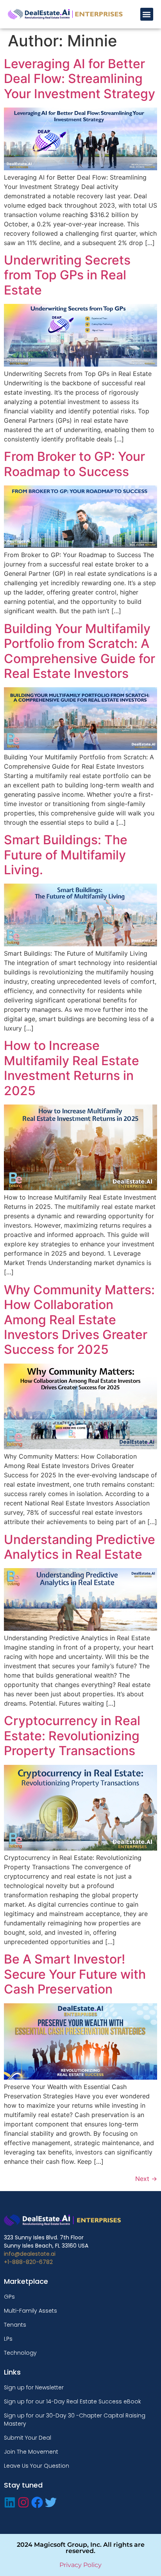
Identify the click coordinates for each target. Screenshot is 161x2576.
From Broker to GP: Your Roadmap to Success (74, 464)
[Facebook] (37, 2502)
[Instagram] (23, 2502)
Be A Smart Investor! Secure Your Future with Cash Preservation (75, 1974)
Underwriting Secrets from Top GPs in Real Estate (67, 275)
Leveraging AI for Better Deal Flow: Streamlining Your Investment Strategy (80, 79)
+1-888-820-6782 (28, 2262)
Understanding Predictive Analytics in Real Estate (80, 1547)
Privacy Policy (80, 2565)
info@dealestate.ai (30, 2254)
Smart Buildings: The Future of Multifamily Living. (66, 855)
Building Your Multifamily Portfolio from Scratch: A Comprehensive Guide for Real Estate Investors (80, 651)
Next (146, 2179)
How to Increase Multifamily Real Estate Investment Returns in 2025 (72, 1068)
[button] (147, 14)
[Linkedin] (10, 2502)
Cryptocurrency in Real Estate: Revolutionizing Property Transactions (72, 1736)
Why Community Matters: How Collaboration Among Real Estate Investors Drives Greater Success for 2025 (79, 1320)
